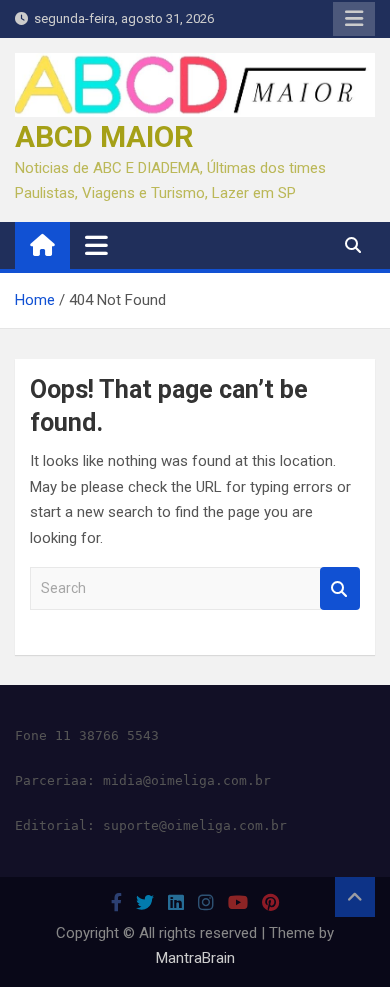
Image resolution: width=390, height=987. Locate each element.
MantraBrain (195, 958)
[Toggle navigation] (96, 245)
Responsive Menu (354, 19)
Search (340, 588)
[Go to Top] (355, 897)
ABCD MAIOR (104, 136)
